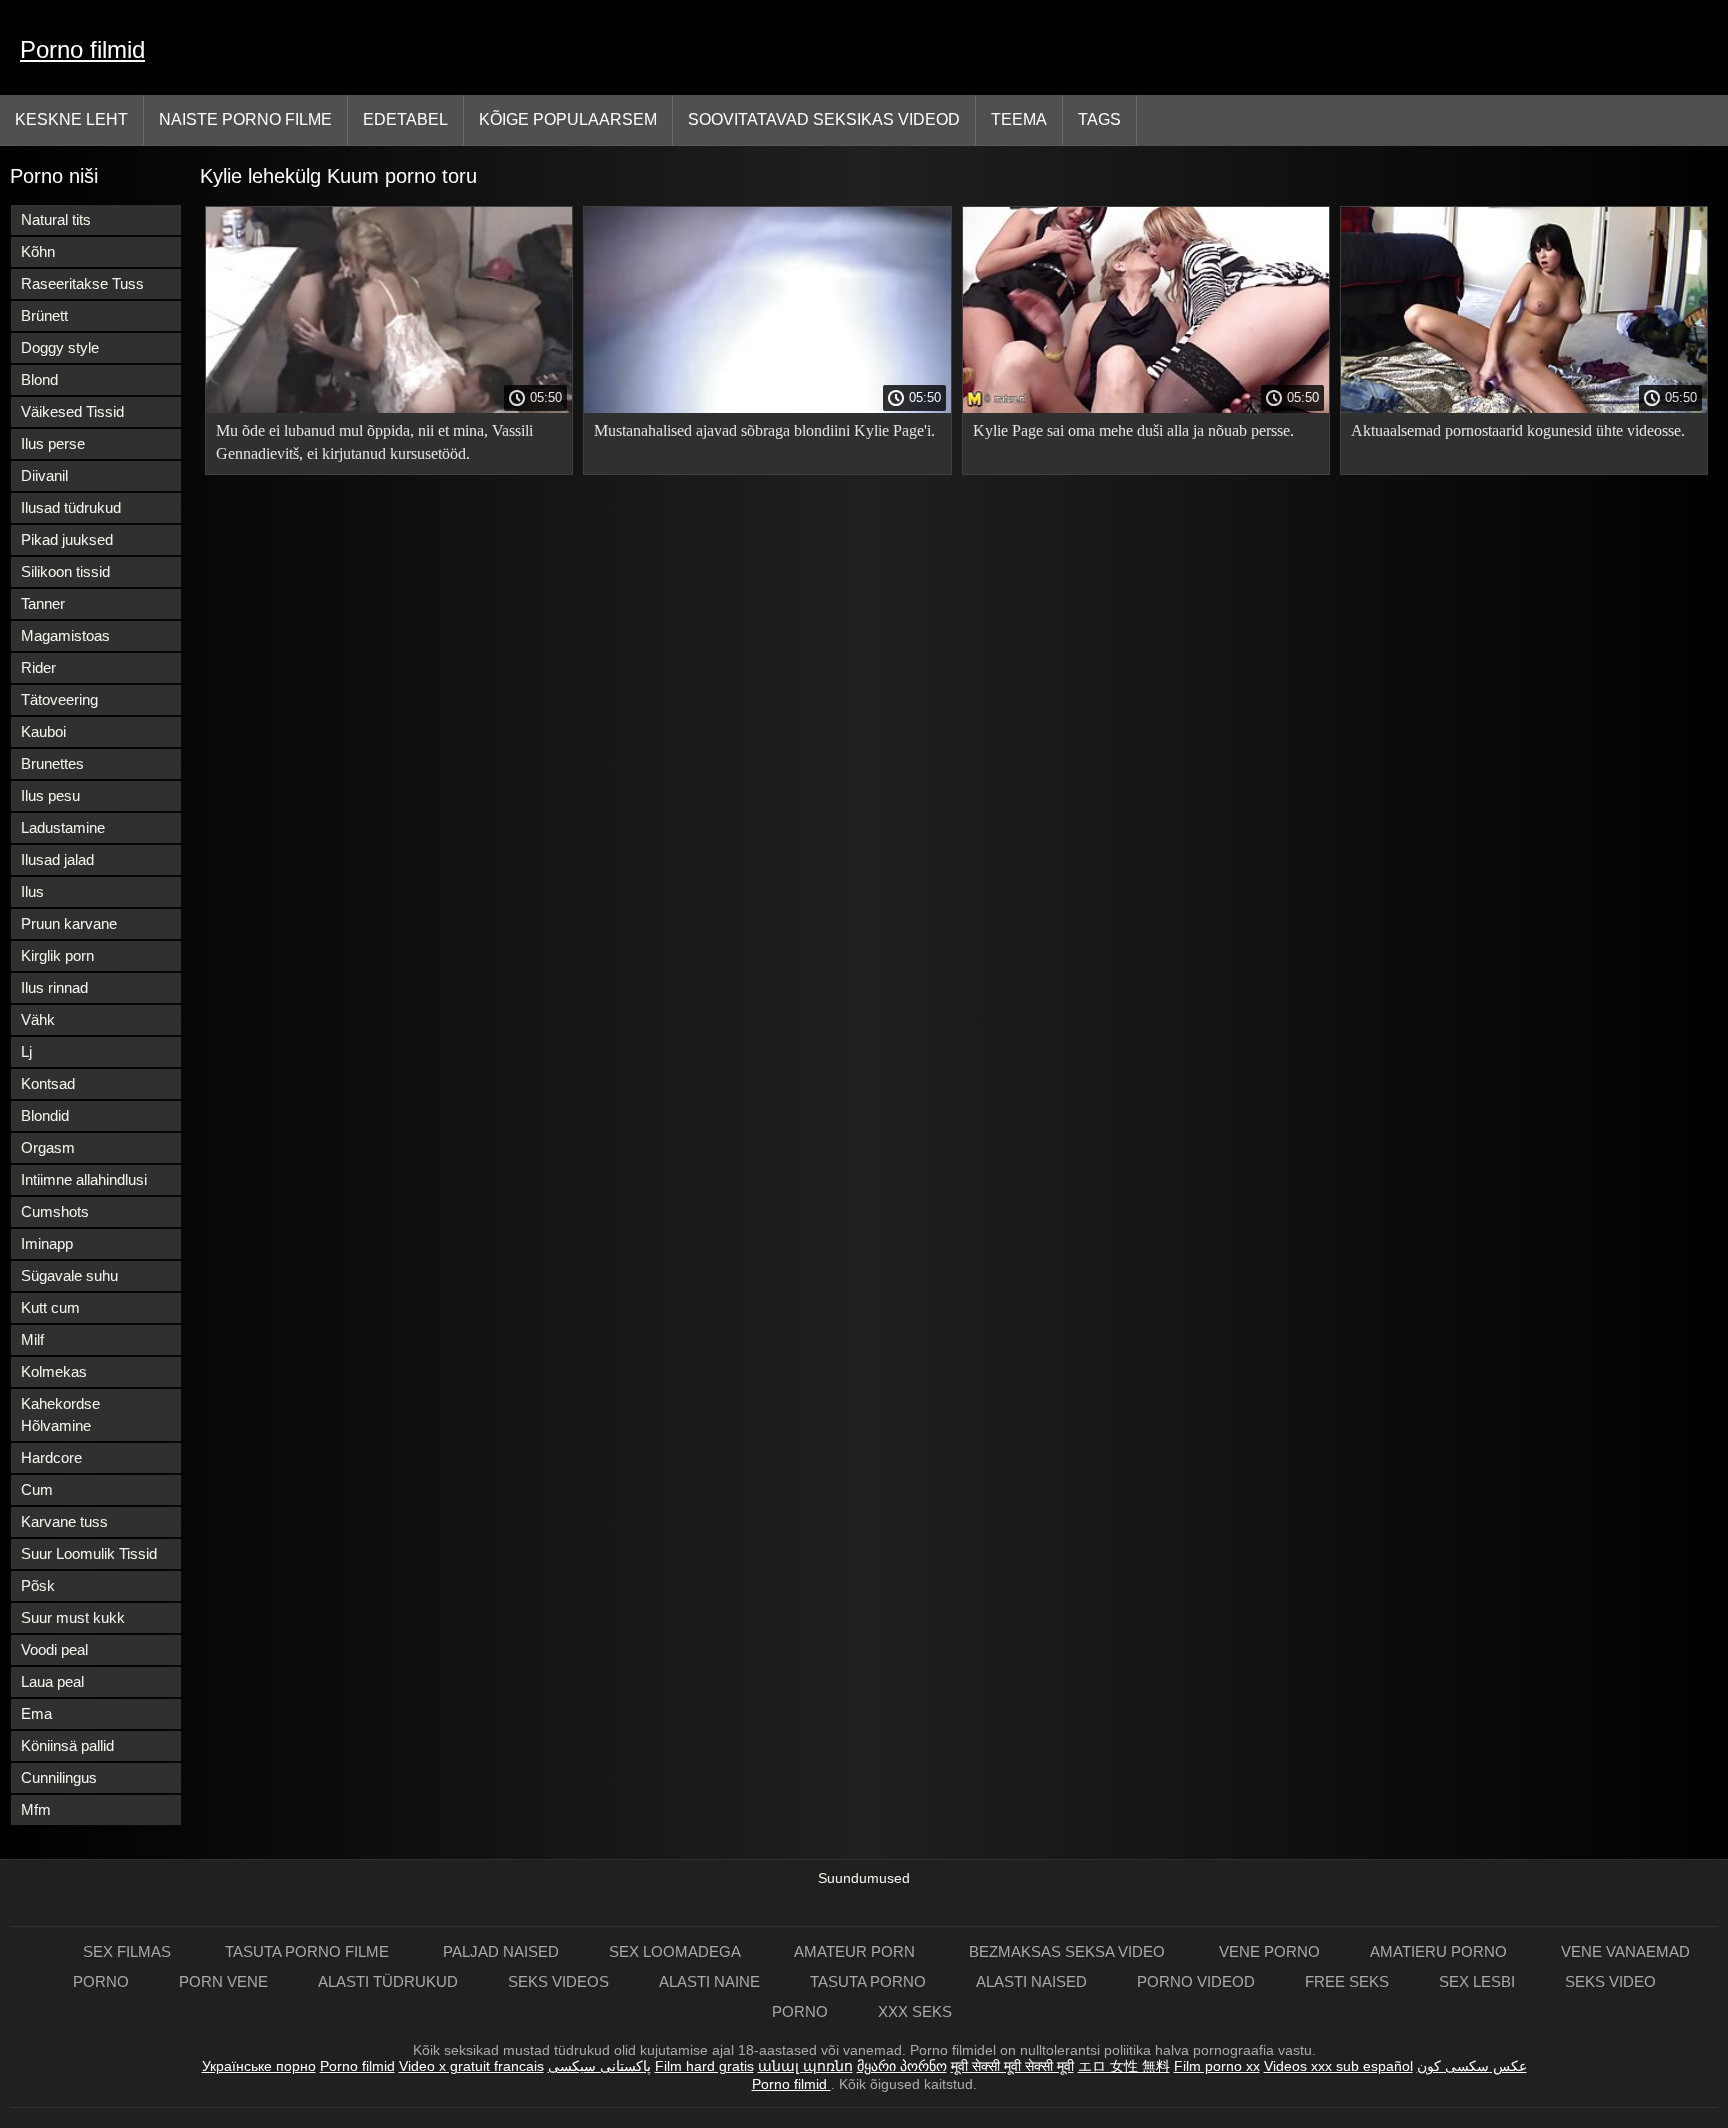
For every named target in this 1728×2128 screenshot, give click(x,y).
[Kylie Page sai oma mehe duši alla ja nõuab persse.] (1146, 408)
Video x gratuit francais (471, 2066)
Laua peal (52, 1681)
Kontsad (48, 1083)
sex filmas (129, 1951)
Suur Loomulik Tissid (89, 1553)
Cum (37, 1489)
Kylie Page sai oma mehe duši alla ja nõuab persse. (1133, 430)
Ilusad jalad (57, 859)
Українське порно (259, 2066)
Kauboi (43, 731)
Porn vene (223, 1981)
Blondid (45, 1115)
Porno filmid (82, 49)
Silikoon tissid (65, 571)
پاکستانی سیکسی (599, 2066)
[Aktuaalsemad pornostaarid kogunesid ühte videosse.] (1524, 408)
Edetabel (405, 119)
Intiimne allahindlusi (84, 1179)
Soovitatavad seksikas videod (824, 119)
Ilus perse (53, 443)
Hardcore (51, 1457)
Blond (39, 379)
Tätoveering (59, 699)
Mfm (36, 1809)
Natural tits (56, 219)
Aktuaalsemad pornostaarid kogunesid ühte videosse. (1518, 430)
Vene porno (1269, 1951)
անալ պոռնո (805, 2066)
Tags (1099, 119)
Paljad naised (501, 1951)
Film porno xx (1217, 2066)
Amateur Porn (856, 1951)
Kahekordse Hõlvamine (60, 1414)
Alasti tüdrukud (388, 1981)
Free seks (1347, 1981)
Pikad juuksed (67, 539)
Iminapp (47, 1243)
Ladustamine (63, 827)
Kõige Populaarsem (568, 119)
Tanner (43, 603)
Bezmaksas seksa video (1069, 1951)
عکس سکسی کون (1472, 2066)
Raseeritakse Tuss (82, 283)
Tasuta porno (868, 1981)
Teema (1019, 119)
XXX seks (915, 2011)
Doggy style (60, 347)
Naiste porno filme (245, 119)
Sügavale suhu (69, 1275)
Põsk (38, 1585)
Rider (38, 667)
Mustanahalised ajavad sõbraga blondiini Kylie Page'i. (764, 430)
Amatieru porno (1440, 1951)
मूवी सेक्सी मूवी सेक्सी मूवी (1012, 2066)
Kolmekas (54, 1371)
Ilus (32, 891)
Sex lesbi (1477, 1981)
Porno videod (1196, 1981)
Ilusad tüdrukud (71, 507)
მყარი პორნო (902, 2066)
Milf (32, 1339)
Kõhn (38, 251)
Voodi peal (54, 1649)
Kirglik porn (57, 955)
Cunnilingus (59, 1777)
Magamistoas (65, 635)
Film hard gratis (704, 2066)
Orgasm (48, 1147)
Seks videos (558, 1981)
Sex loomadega (676, 1951)
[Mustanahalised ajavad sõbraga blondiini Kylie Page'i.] (767, 408)
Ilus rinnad (54, 987)
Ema (36, 1713)
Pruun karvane (69, 923)
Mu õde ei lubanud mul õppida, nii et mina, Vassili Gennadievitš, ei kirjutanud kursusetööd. (374, 442)
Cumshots (55, 1211)
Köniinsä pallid (67, 1745)
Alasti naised (1031, 1981)
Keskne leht (71, 119)
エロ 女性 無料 (1124, 2066)
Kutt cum (50, 1307)
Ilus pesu (50, 795)
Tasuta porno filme (309, 1951)
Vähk (38, 1019)
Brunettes (52, 763)
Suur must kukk (73, 1617)
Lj (26, 1051)
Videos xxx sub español (1338, 2066)
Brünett (44, 315)
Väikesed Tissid (72, 411)
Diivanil (44, 475)
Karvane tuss (64, 1521)
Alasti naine (709, 1981)
